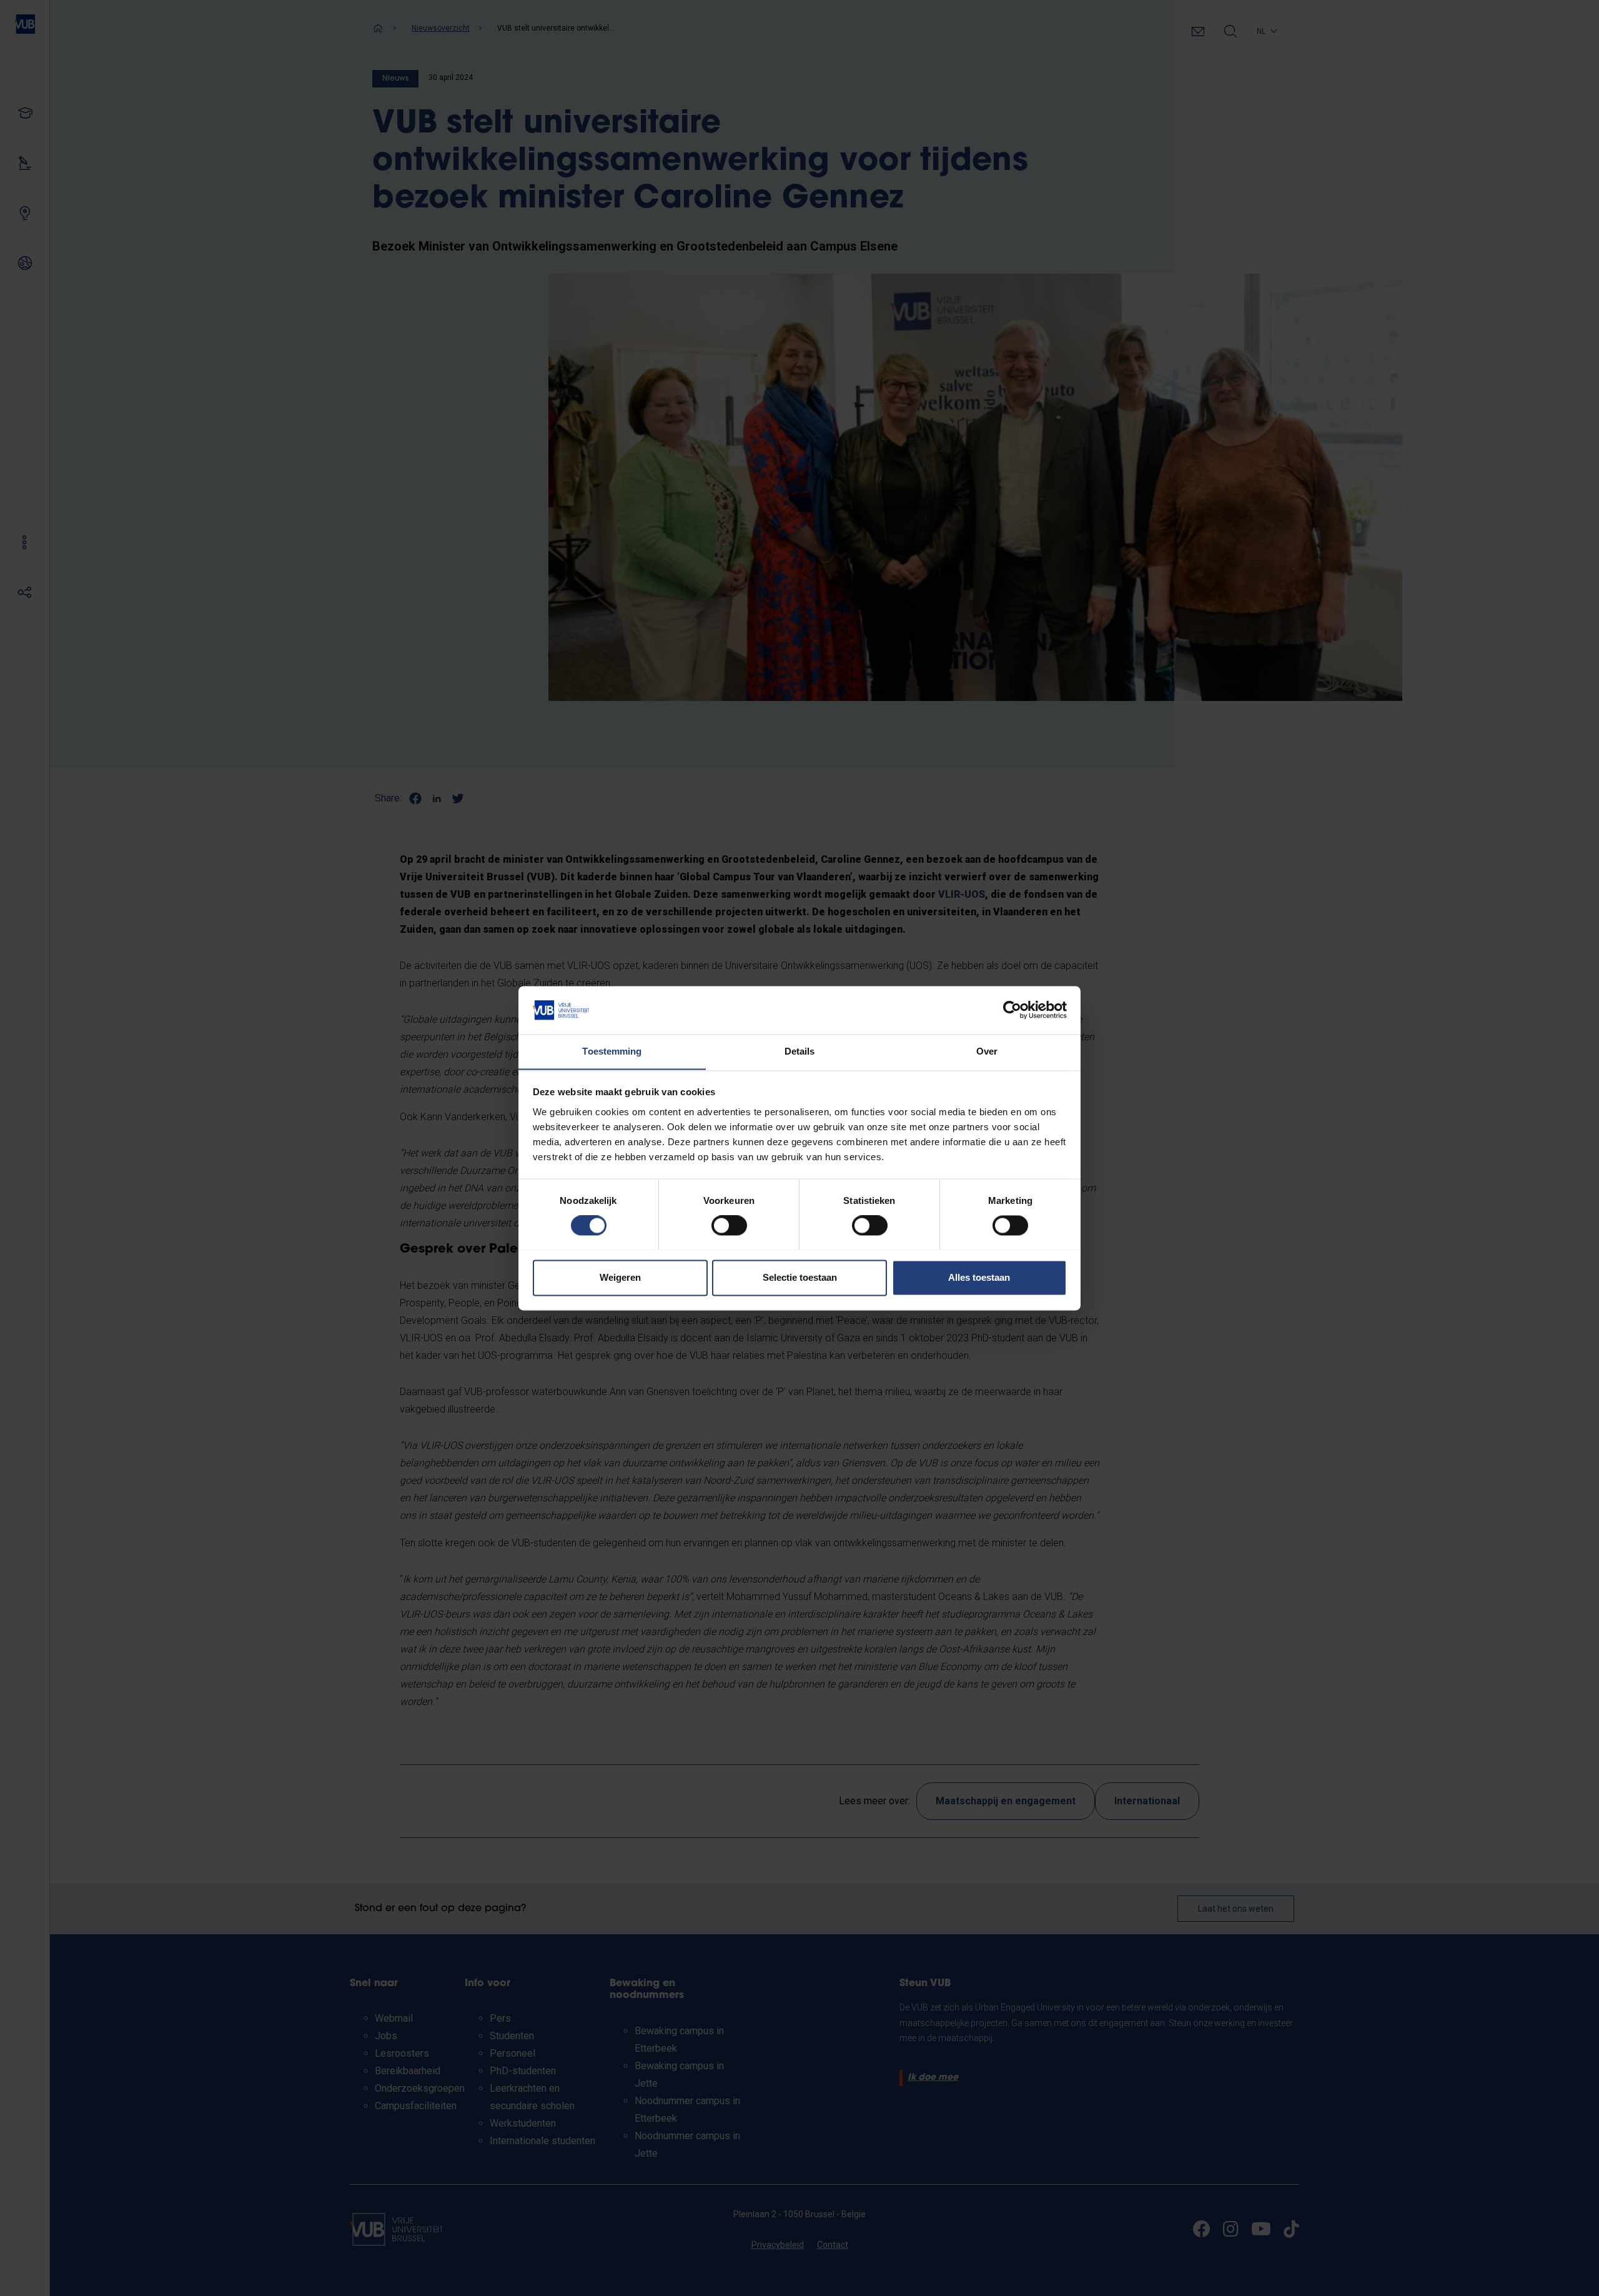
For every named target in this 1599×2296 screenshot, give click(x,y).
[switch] (729, 1225)
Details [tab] (800, 1051)
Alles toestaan (979, 1277)
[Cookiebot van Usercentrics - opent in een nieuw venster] (1012, 1010)
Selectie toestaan (800, 1277)
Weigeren (620, 1277)
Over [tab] (987, 1051)
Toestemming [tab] (612, 1051)
